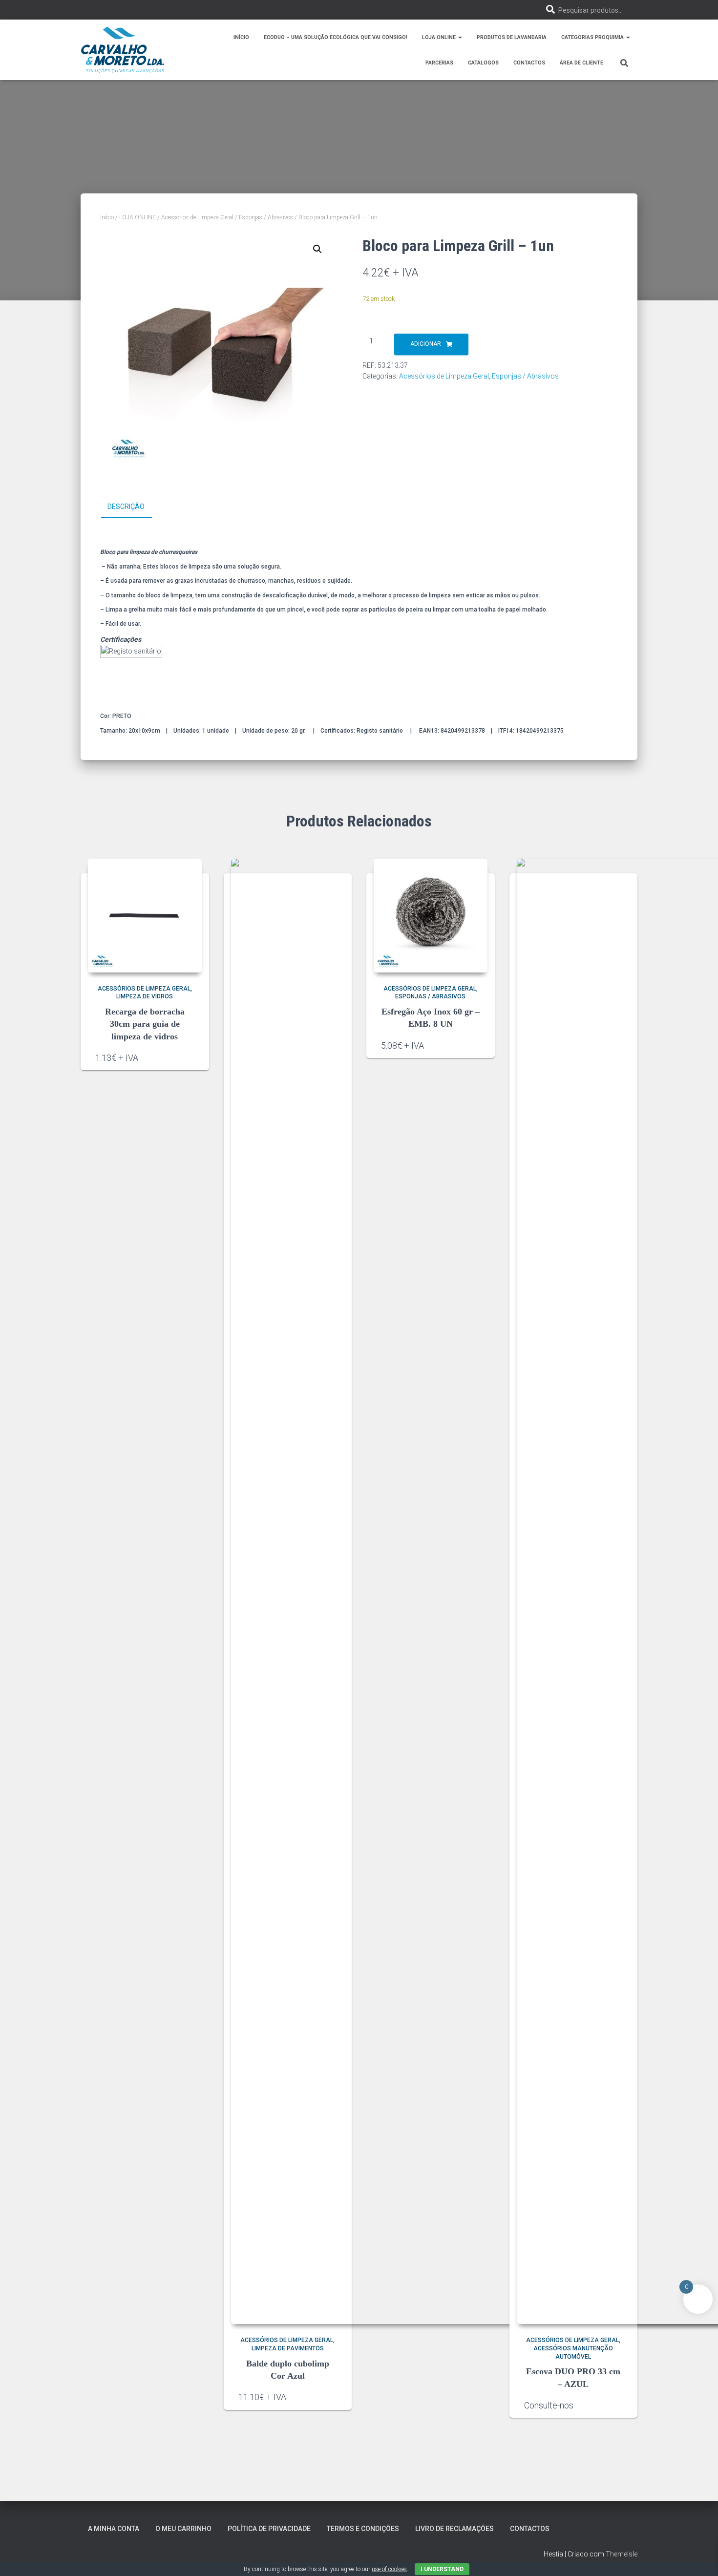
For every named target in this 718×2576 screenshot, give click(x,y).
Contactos (529, 63)
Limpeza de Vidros (145, 996)
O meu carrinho (183, 2529)
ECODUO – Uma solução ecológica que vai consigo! (336, 37)
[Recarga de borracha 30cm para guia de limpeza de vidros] (145, 916)
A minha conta (114, 2529)
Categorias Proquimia (593, 37)
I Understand (442, 2569)
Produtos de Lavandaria (512, 37)
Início (241, 37)
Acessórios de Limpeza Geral (197, 217)
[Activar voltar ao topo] (699, 2556)
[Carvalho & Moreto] (123, 50)
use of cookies (389, 2569)
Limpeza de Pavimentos (288, 2348)
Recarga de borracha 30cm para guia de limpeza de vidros (145, 1024)
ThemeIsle (622, 2554)
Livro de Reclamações (454, 2529)
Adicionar (426, 344)
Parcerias (439, 63)
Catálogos (483, 63)
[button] (460, 37)
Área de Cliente (581, 63)
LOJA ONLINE (137, 217)
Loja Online (440, 37)
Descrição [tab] (126, 507)
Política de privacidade (269, 2529)
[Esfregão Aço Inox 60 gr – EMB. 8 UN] (431, 916)
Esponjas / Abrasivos (266, 217)
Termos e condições (363, 2529)
